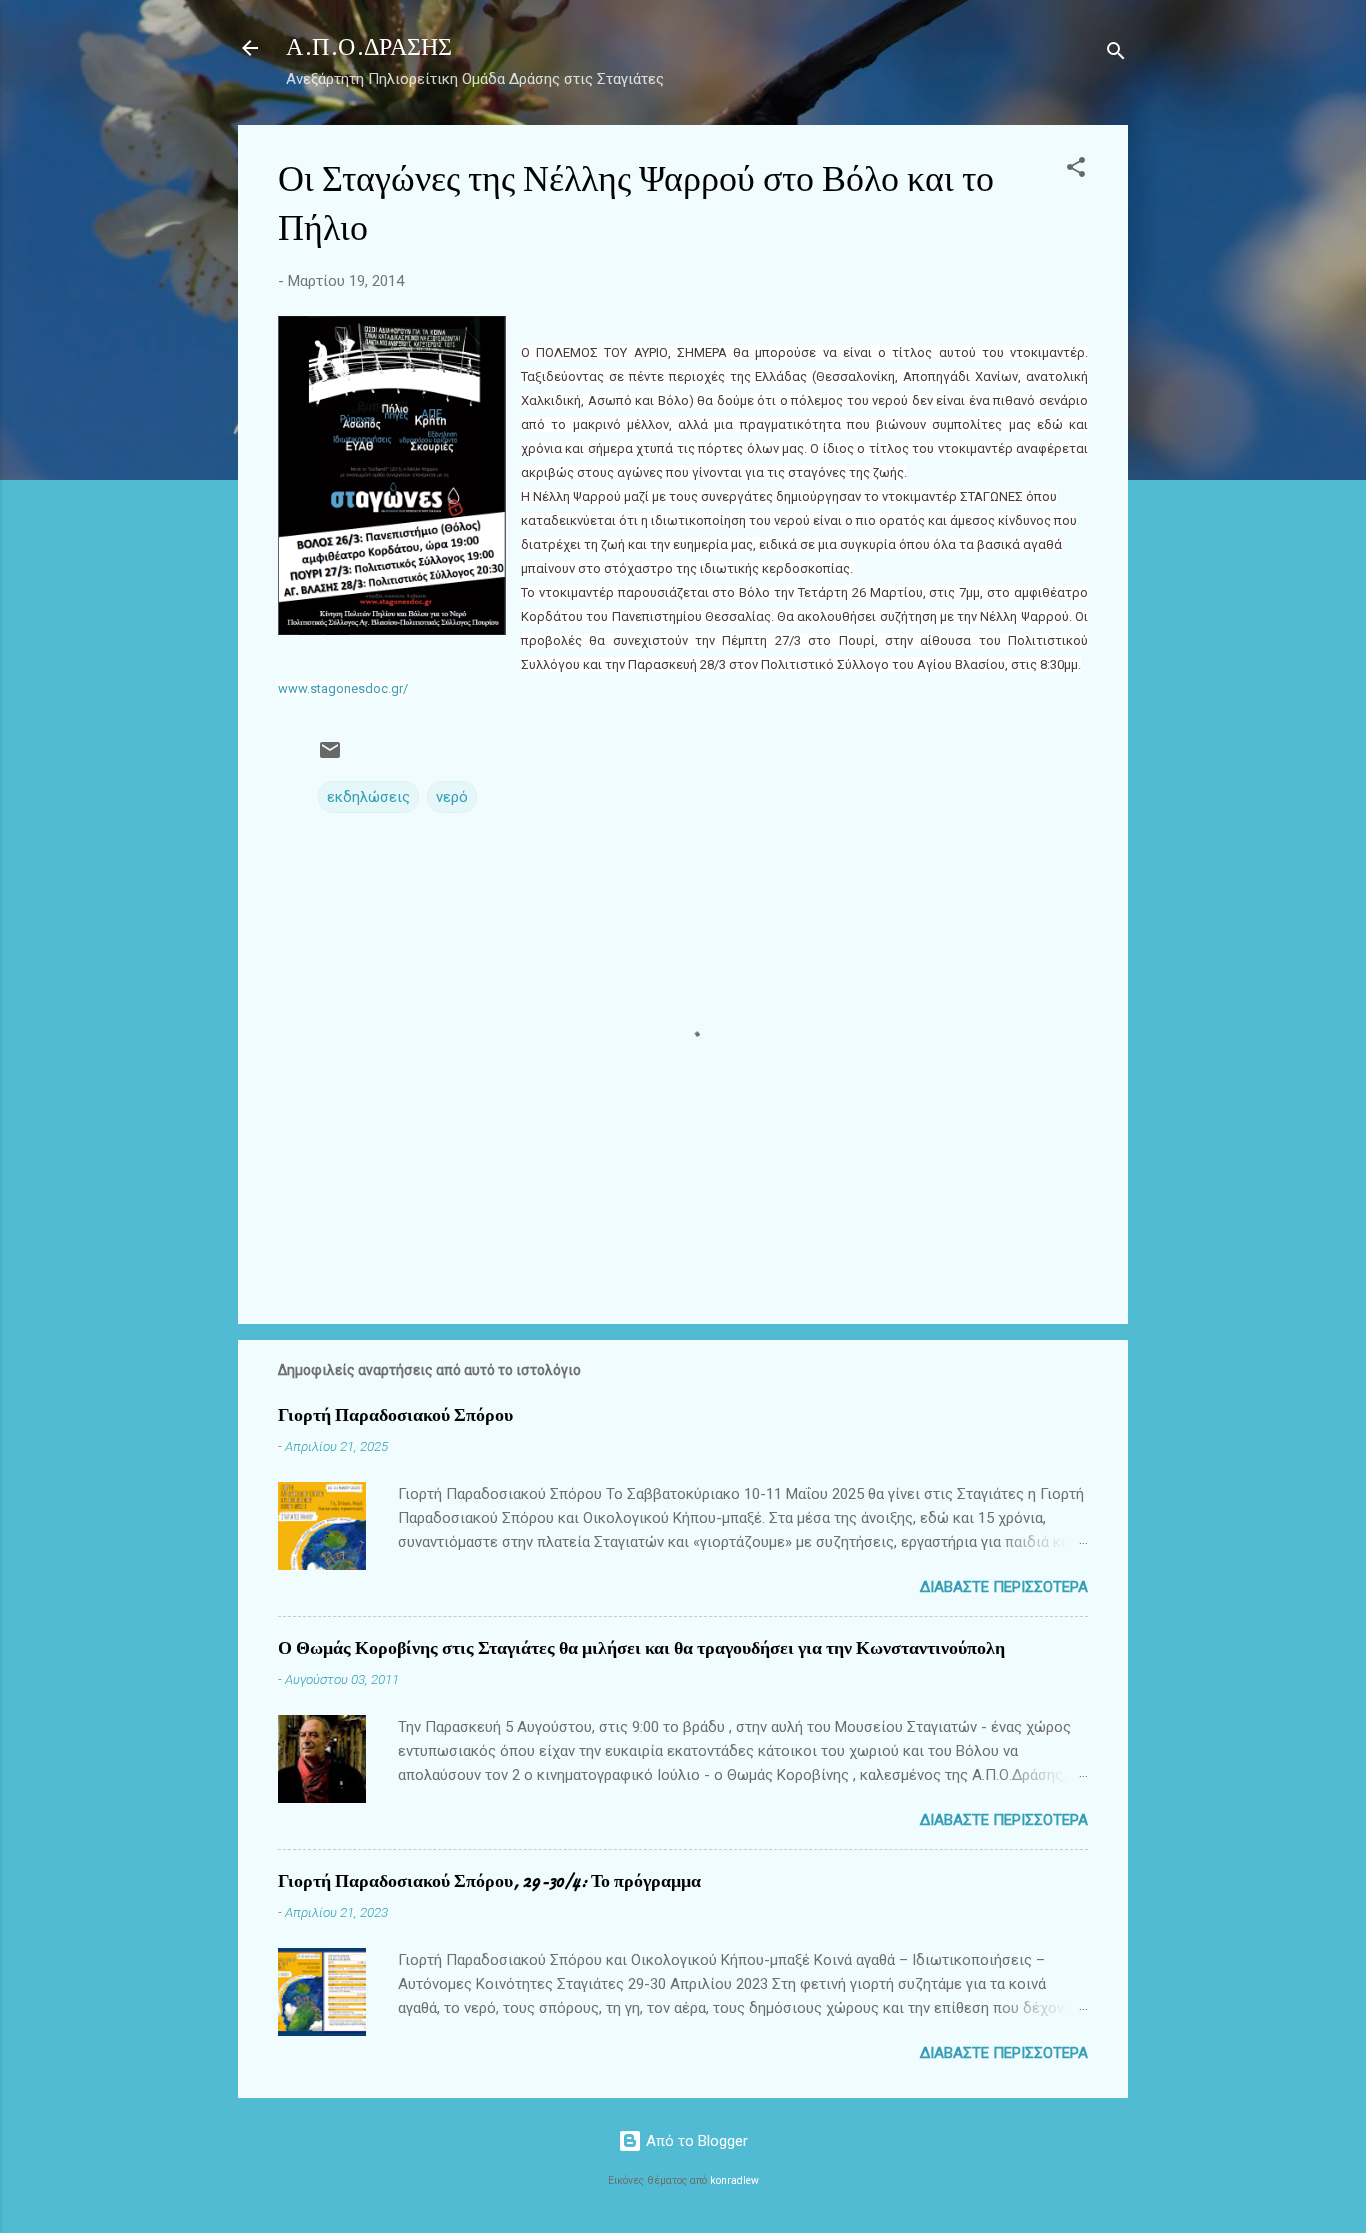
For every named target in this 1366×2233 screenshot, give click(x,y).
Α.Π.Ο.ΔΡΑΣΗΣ (369, 47)
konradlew (734, 2180)
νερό (452, 797)
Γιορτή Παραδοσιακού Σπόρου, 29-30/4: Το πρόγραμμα (489, 1881)
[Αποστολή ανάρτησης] (330, 757)
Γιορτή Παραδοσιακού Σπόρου (395, 1415)
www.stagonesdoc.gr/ (343, 688)
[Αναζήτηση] (1116, 54)
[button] (1076, 170)
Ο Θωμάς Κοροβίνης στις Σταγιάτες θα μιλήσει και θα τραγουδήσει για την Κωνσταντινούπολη (641, 1648)
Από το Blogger (695, 2141)
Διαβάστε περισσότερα (1004, 1587)
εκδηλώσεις (368, 797)
